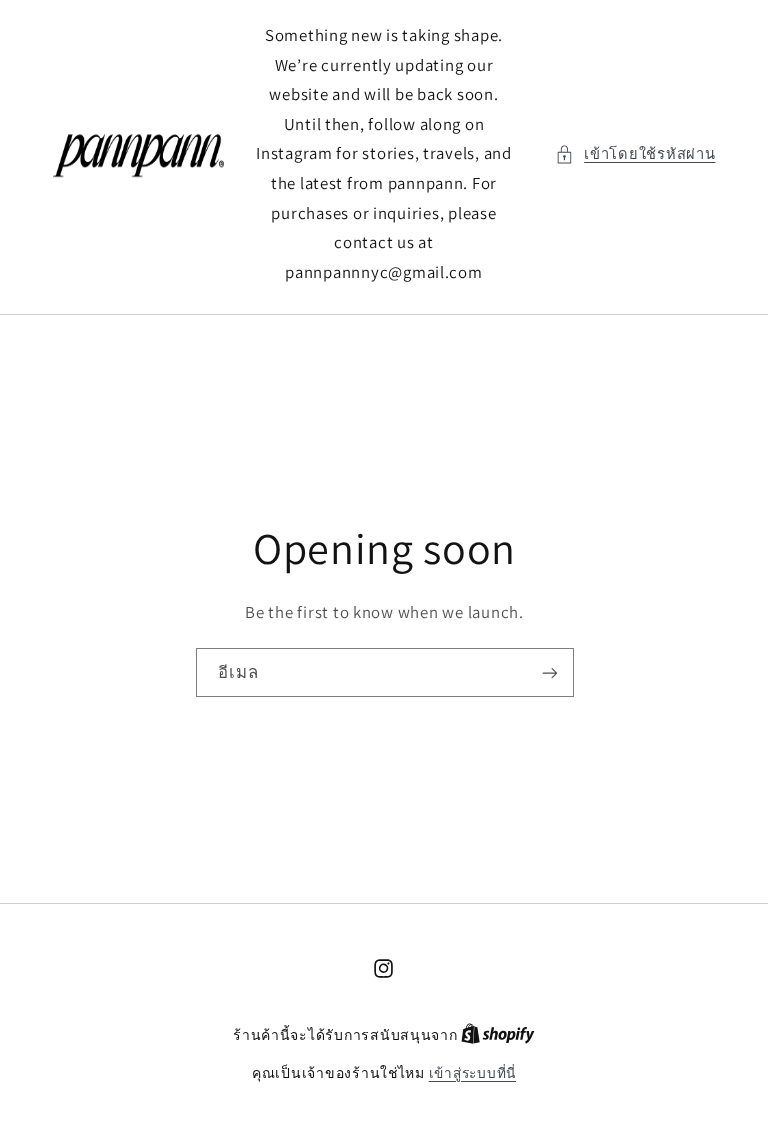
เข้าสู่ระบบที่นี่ (472, 1073)
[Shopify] (498, 1035)
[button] (635, 154)
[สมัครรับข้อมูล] (549, 672)
